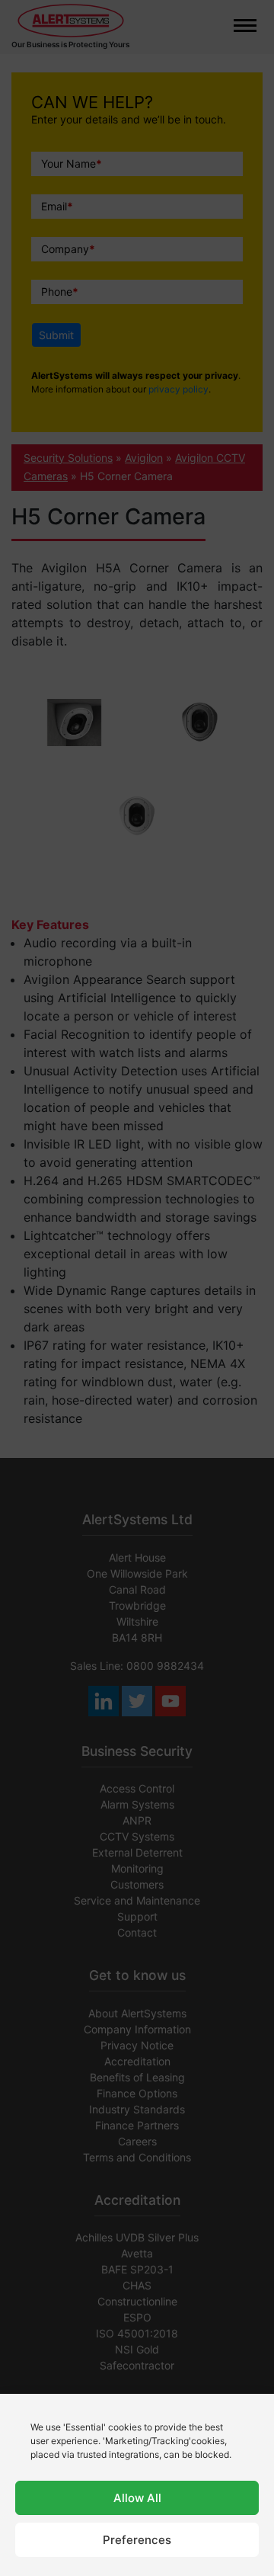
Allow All (137, 2498)
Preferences (137, 2540)
